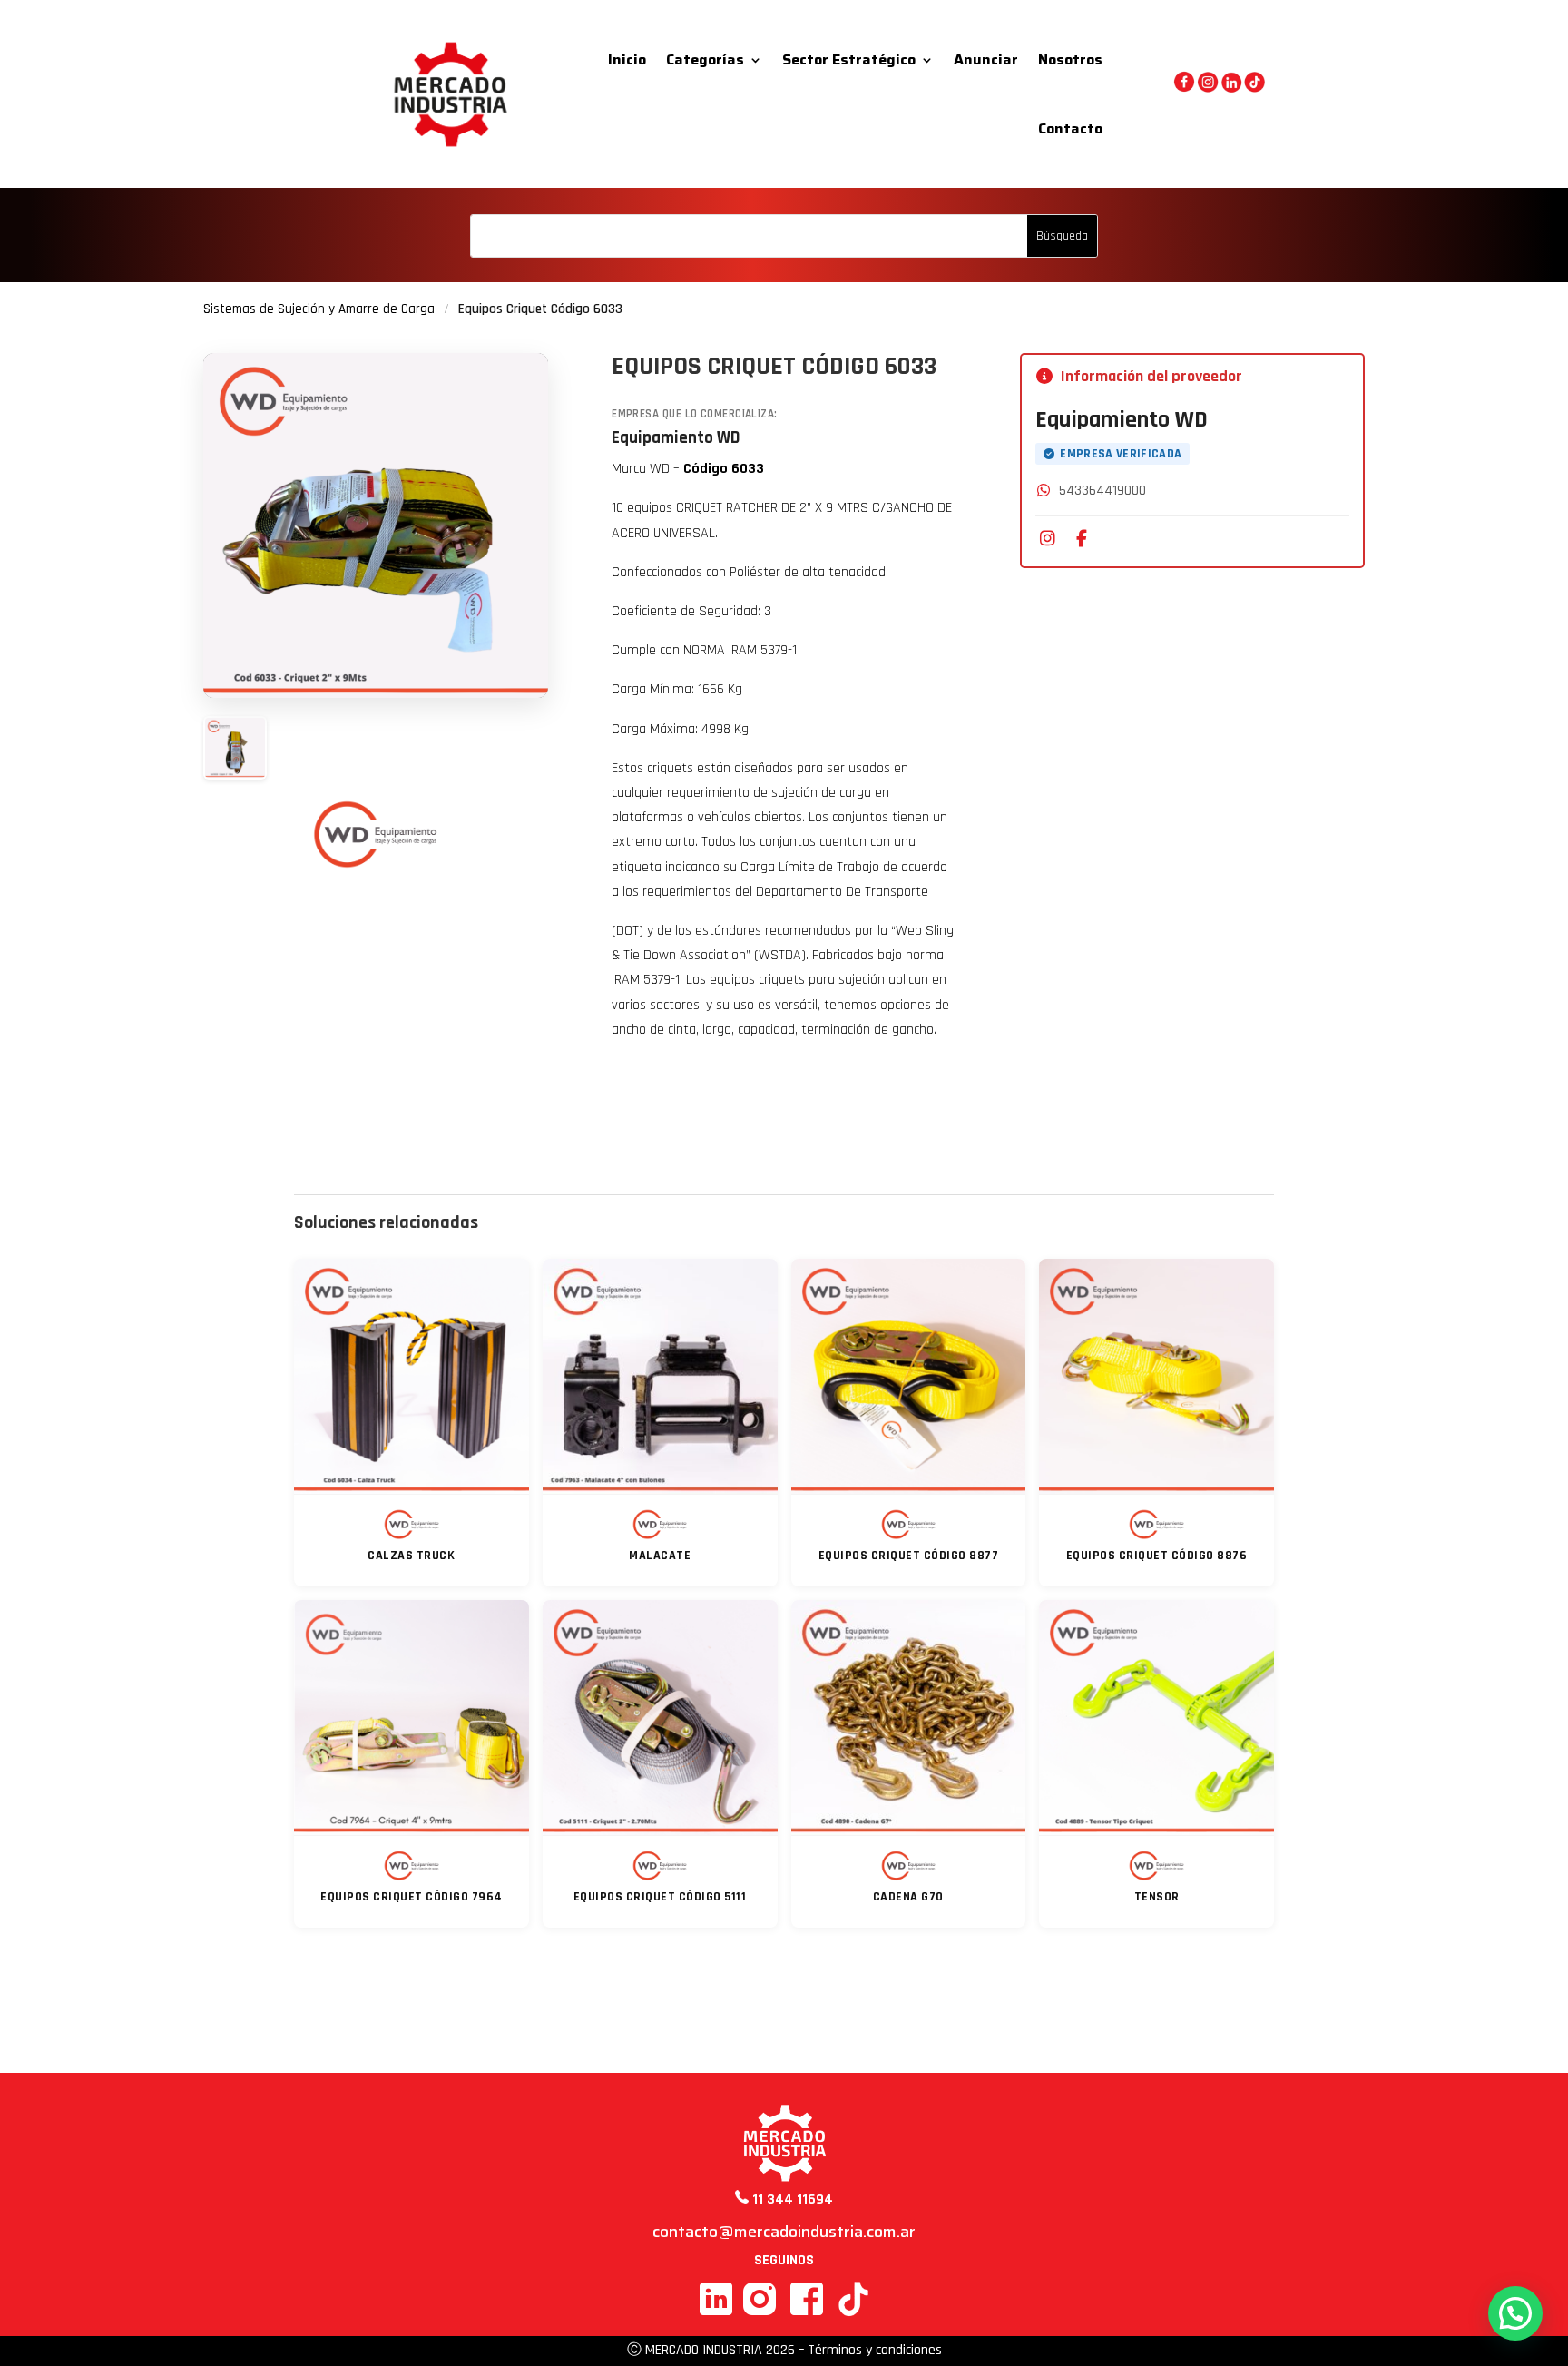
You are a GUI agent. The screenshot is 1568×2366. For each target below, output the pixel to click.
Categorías (705, 59)
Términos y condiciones (875, 2350)
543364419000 (1102, 491)
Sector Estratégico (849, 59)
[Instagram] (1047, 539)
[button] (1515, 2313)
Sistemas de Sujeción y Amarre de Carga (319, 309)
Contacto (1070, 128)
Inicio (627, 59)
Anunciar (986, 59)
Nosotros (1070, 59)
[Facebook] (1082, 539)
